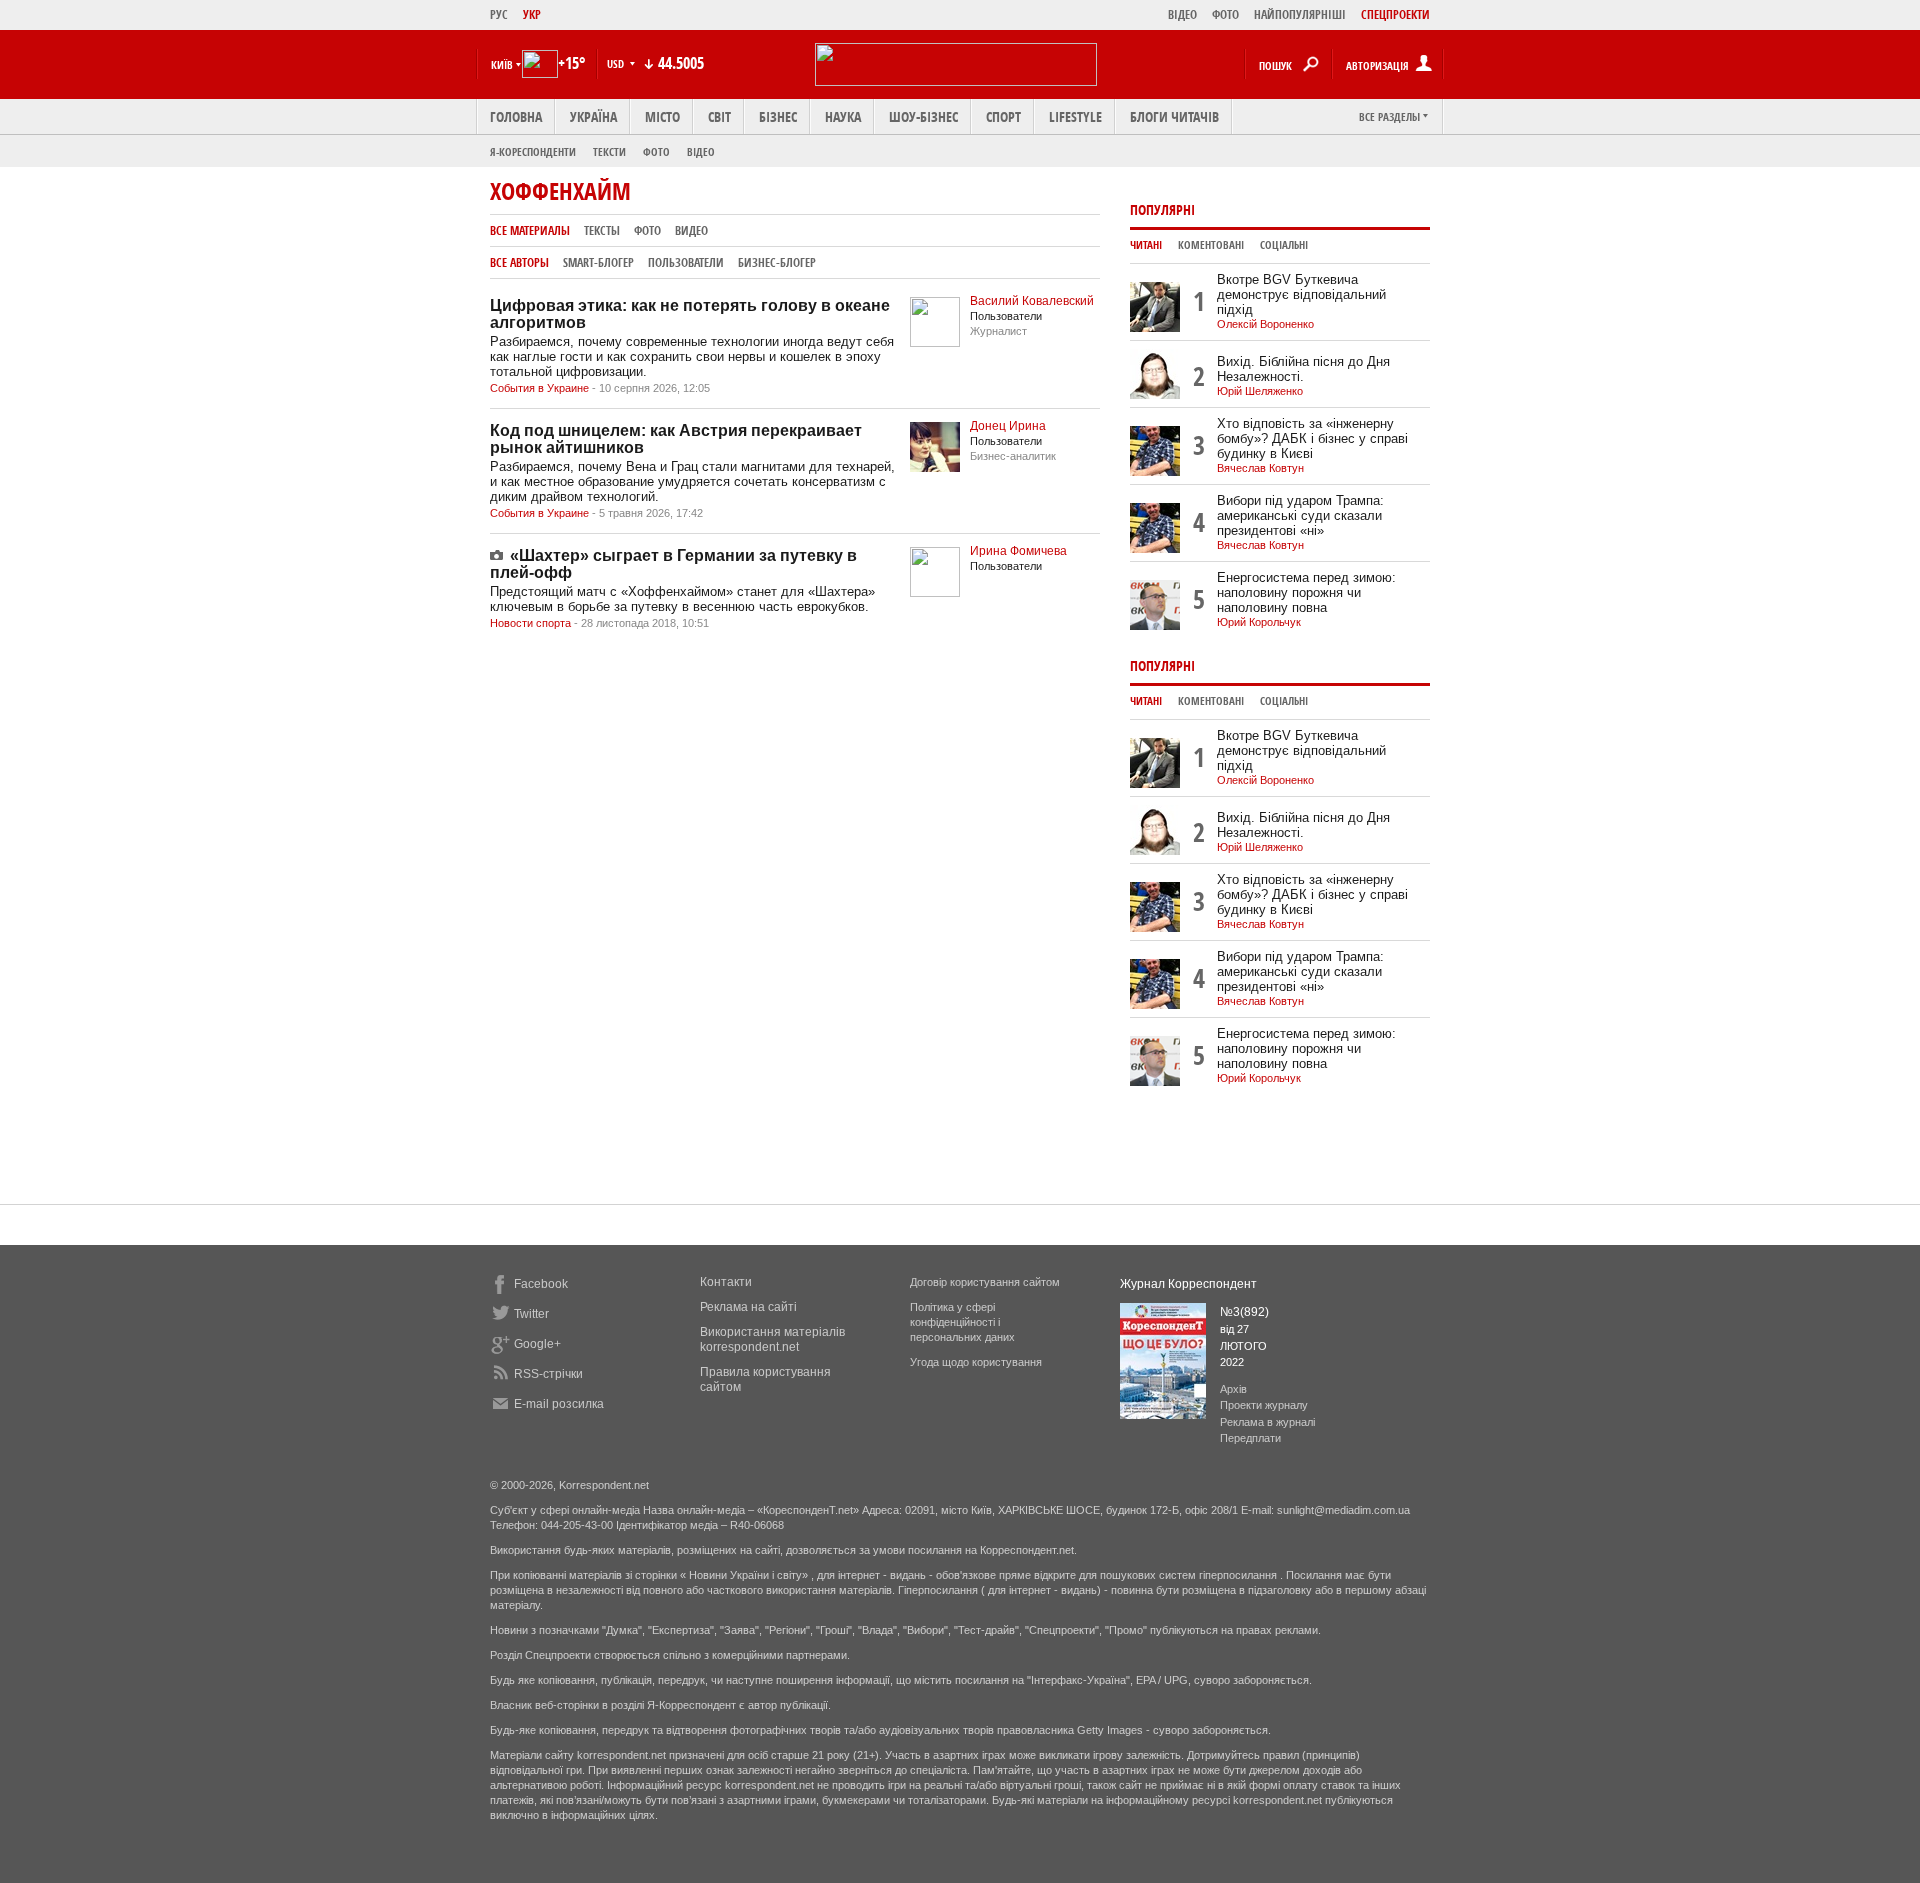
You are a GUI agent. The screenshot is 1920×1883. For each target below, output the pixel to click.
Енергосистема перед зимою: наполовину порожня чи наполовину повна (1306, 592)
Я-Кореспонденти (533, 151)
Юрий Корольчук (1259, 622)
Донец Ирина (1008, 426)
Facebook (541, 1284)
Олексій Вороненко (1265, 324)
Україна (593, 116)
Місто (662, 116)
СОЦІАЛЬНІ (1284, 245)
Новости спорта (530, 623)
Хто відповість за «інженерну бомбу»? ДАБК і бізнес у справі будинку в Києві (1312, 438)
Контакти (726, 1282)
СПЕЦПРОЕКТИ (1395, 14)
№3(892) (1244, 1312)
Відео (701, 151)
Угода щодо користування (976, 1362)
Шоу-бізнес (923, 116)
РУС (499, 14)
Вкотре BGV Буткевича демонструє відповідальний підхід (1301, 294)
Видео (691, 230)
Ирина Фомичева (1018, 551)
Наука (843, 116)
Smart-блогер (598, 262)
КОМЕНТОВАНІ (1211, 245)
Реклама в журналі (1267, 1422)
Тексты (602, 230)
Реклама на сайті (748, 1307)
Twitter (531, 1314)
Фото (656, 151)
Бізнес (778, 116)
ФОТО (1225, 14)
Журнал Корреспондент (1188, 1284)
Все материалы (530, 230)
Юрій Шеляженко (1260, 391)
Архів (1233, 1389)
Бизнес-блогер (777, 262)
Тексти (609, 151)
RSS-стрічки (548, 1374)
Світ (719, 116)
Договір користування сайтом (985, 1282)
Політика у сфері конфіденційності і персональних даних (962, 1322)
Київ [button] (502, 64)
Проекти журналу (1264, 1405)
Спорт (1003, 116)
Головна (516, 116)
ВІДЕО (1182, 14)
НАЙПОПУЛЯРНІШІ (1300, 14)
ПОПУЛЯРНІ (1162, 209)
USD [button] (617, 63)
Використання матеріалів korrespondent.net (772, 1339)
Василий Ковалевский (1032, 301)
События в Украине (539, 388)
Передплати (1250, 1438)
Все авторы (519, 262)
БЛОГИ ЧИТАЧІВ (1174, 116)
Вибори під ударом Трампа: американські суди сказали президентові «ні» (1300, 515)
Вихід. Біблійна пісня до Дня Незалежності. (1303, 369)
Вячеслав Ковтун (1260, 468)
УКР (532, 14)
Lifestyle (1075, 116)
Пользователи (686, 262)
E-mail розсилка (559, 1404)
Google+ (537, 1344)
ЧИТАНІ (1146, 245)
